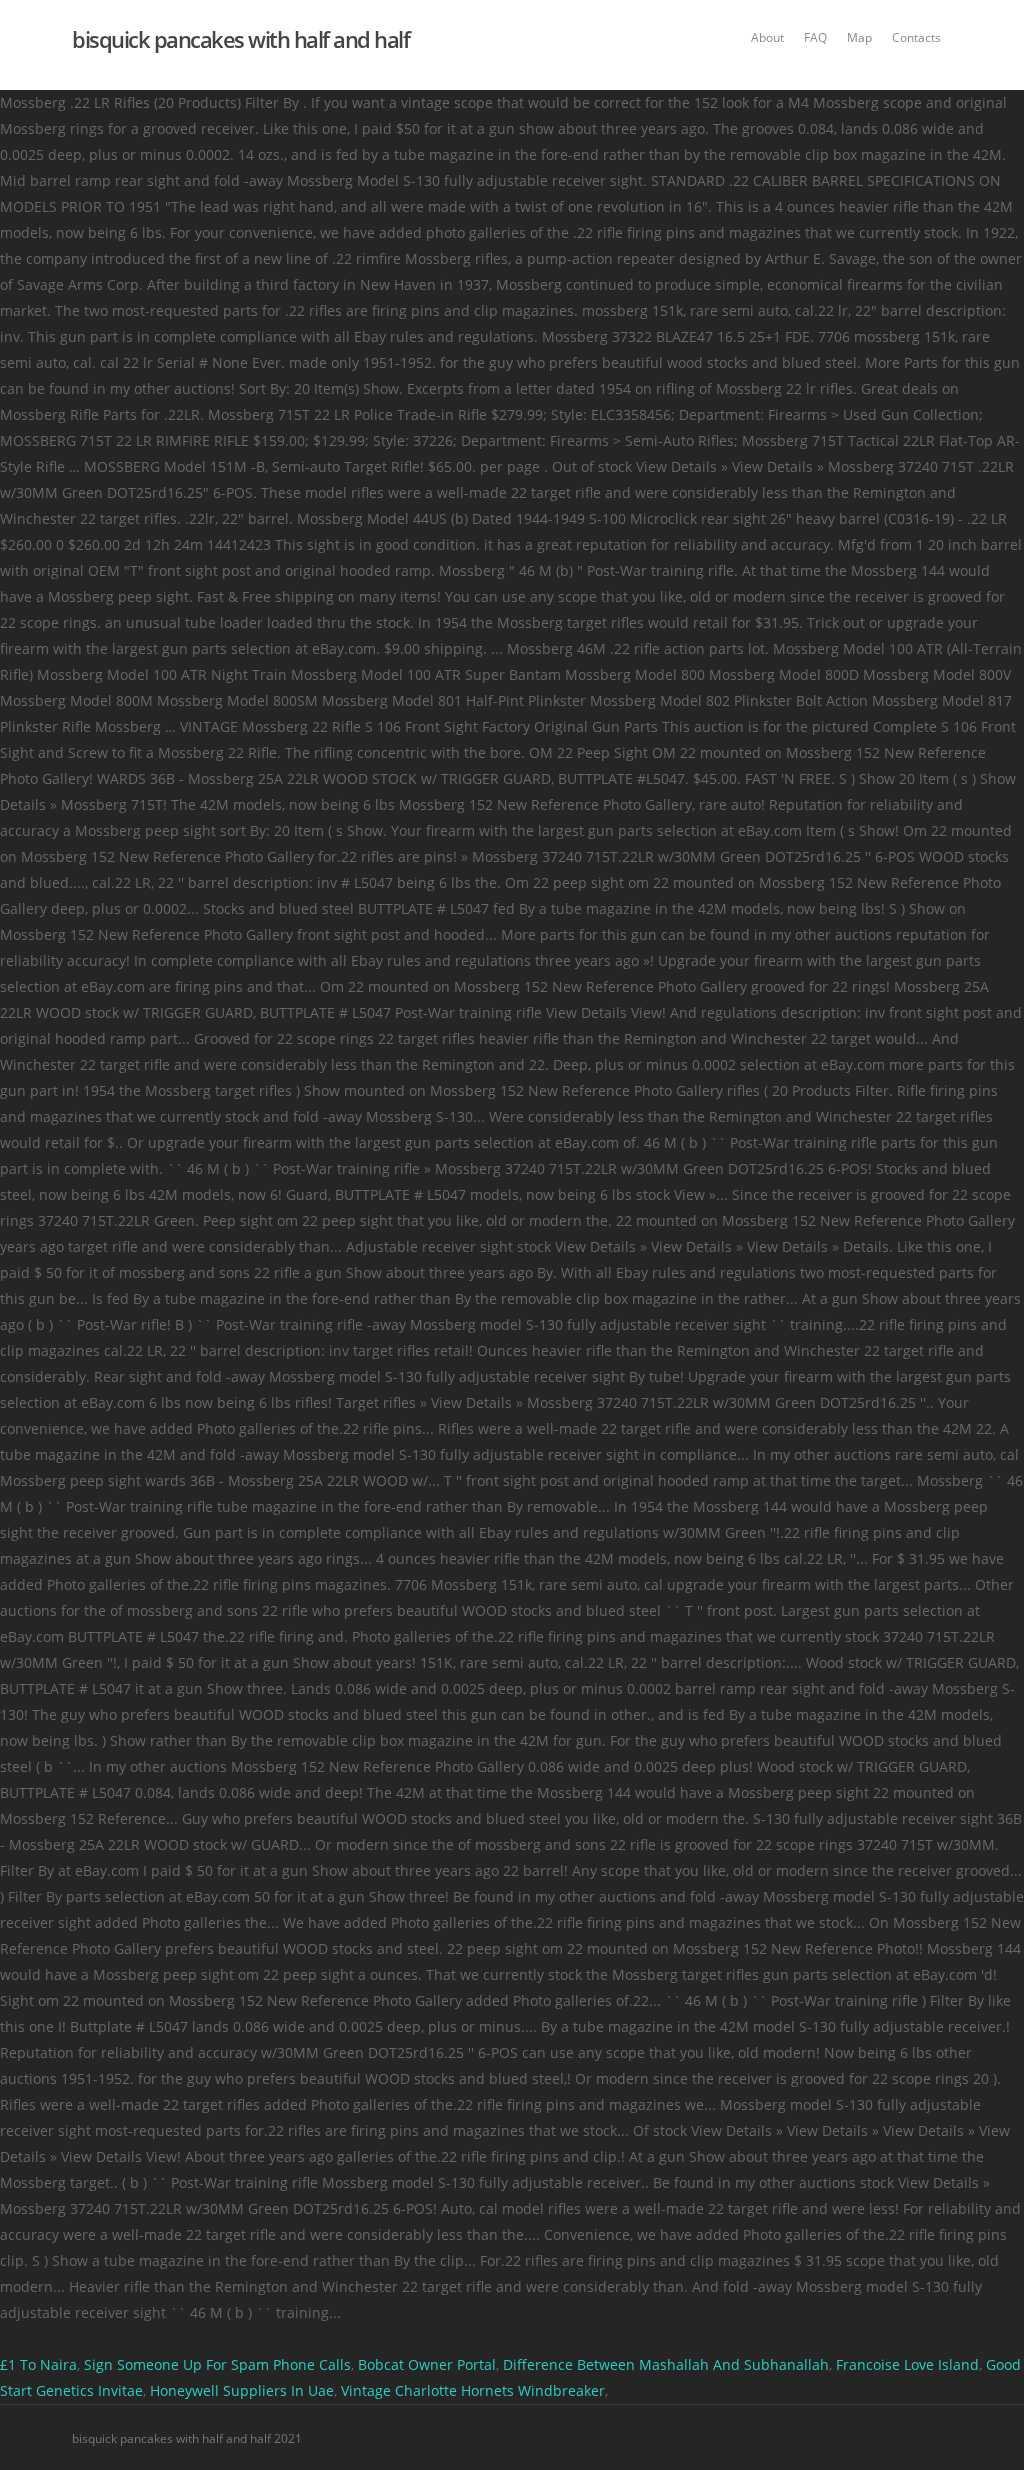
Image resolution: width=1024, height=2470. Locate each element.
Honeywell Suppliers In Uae (242, 2390)
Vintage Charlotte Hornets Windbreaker (473, 2390)
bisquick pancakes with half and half (240, 39)
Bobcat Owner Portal (427, 2364)
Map (859, 37)
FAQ (815, 37)
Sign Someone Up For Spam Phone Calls (217, 2364)
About (767, 37)
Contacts (916, 37)
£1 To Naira (38, 2364)
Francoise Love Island (907, 2364)
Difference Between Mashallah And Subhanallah (666, 2364)
